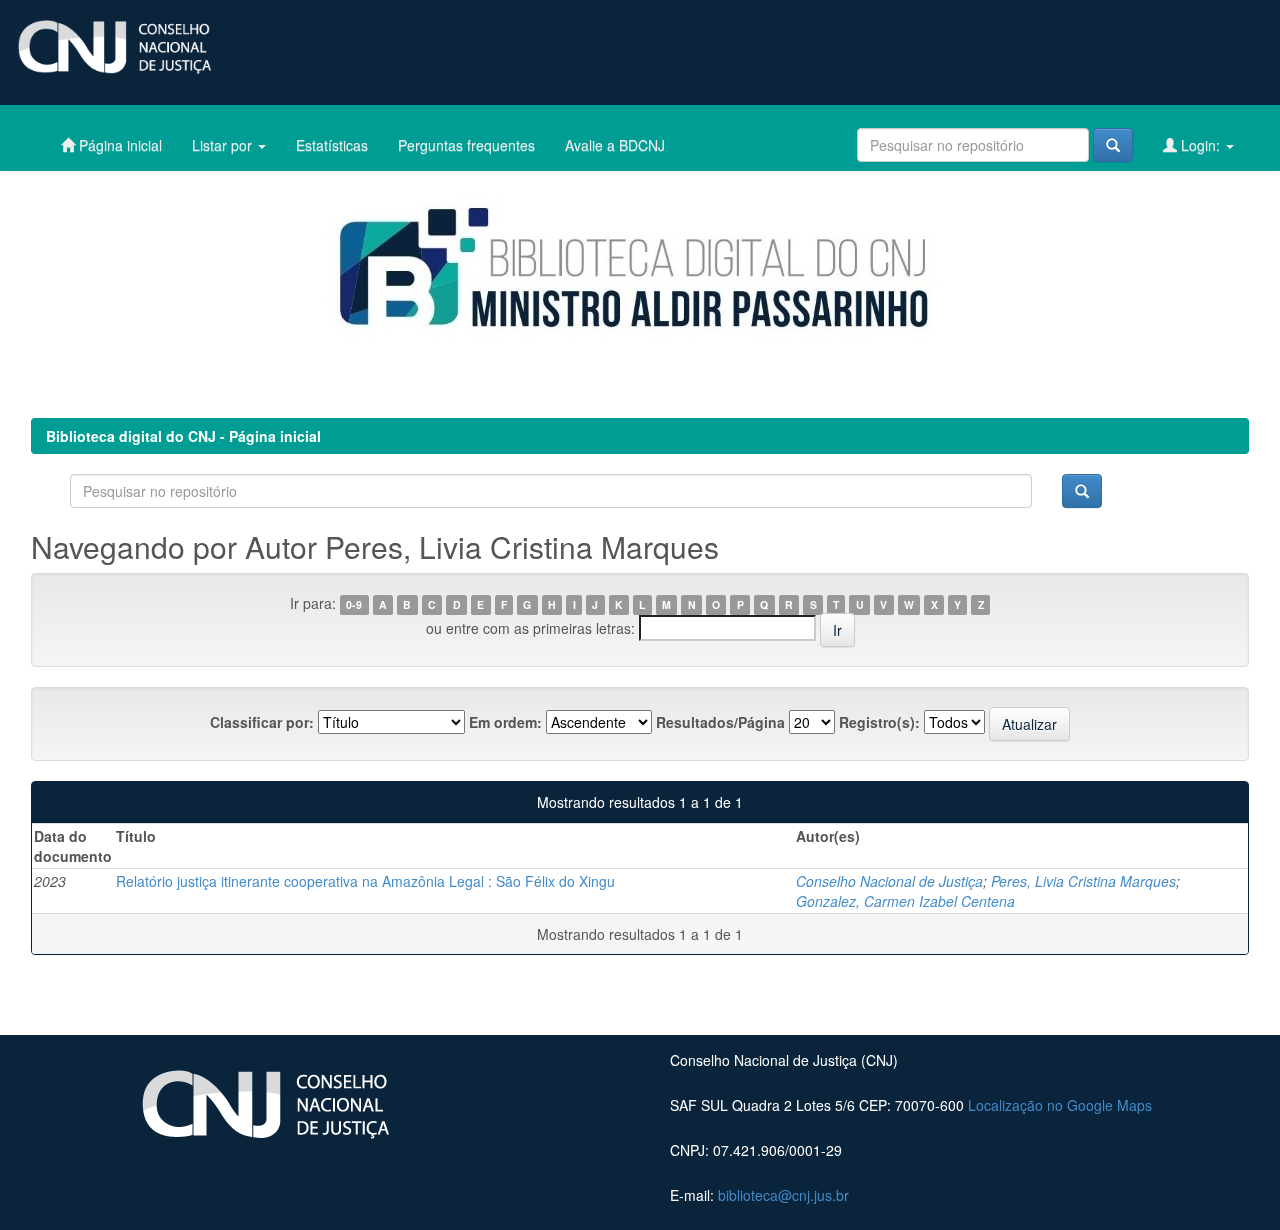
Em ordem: (505, 722)
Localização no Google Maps (1060, 1105)
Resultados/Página (720, 722)
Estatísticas (332, 145)
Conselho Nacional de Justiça (889, 881)
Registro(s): (879, 722)
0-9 (354, 604)
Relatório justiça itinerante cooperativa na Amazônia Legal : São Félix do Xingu (365, 881)
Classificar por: (262, 722)
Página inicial (118, 145)
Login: (1200, 145)
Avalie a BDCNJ (615, 145)
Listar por (224, 145)
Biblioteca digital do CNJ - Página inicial (183, 436)
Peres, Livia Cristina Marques (1083, 881)
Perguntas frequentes (466, 145)
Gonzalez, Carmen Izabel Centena (905, 901)
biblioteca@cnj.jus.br (783, 1195)
